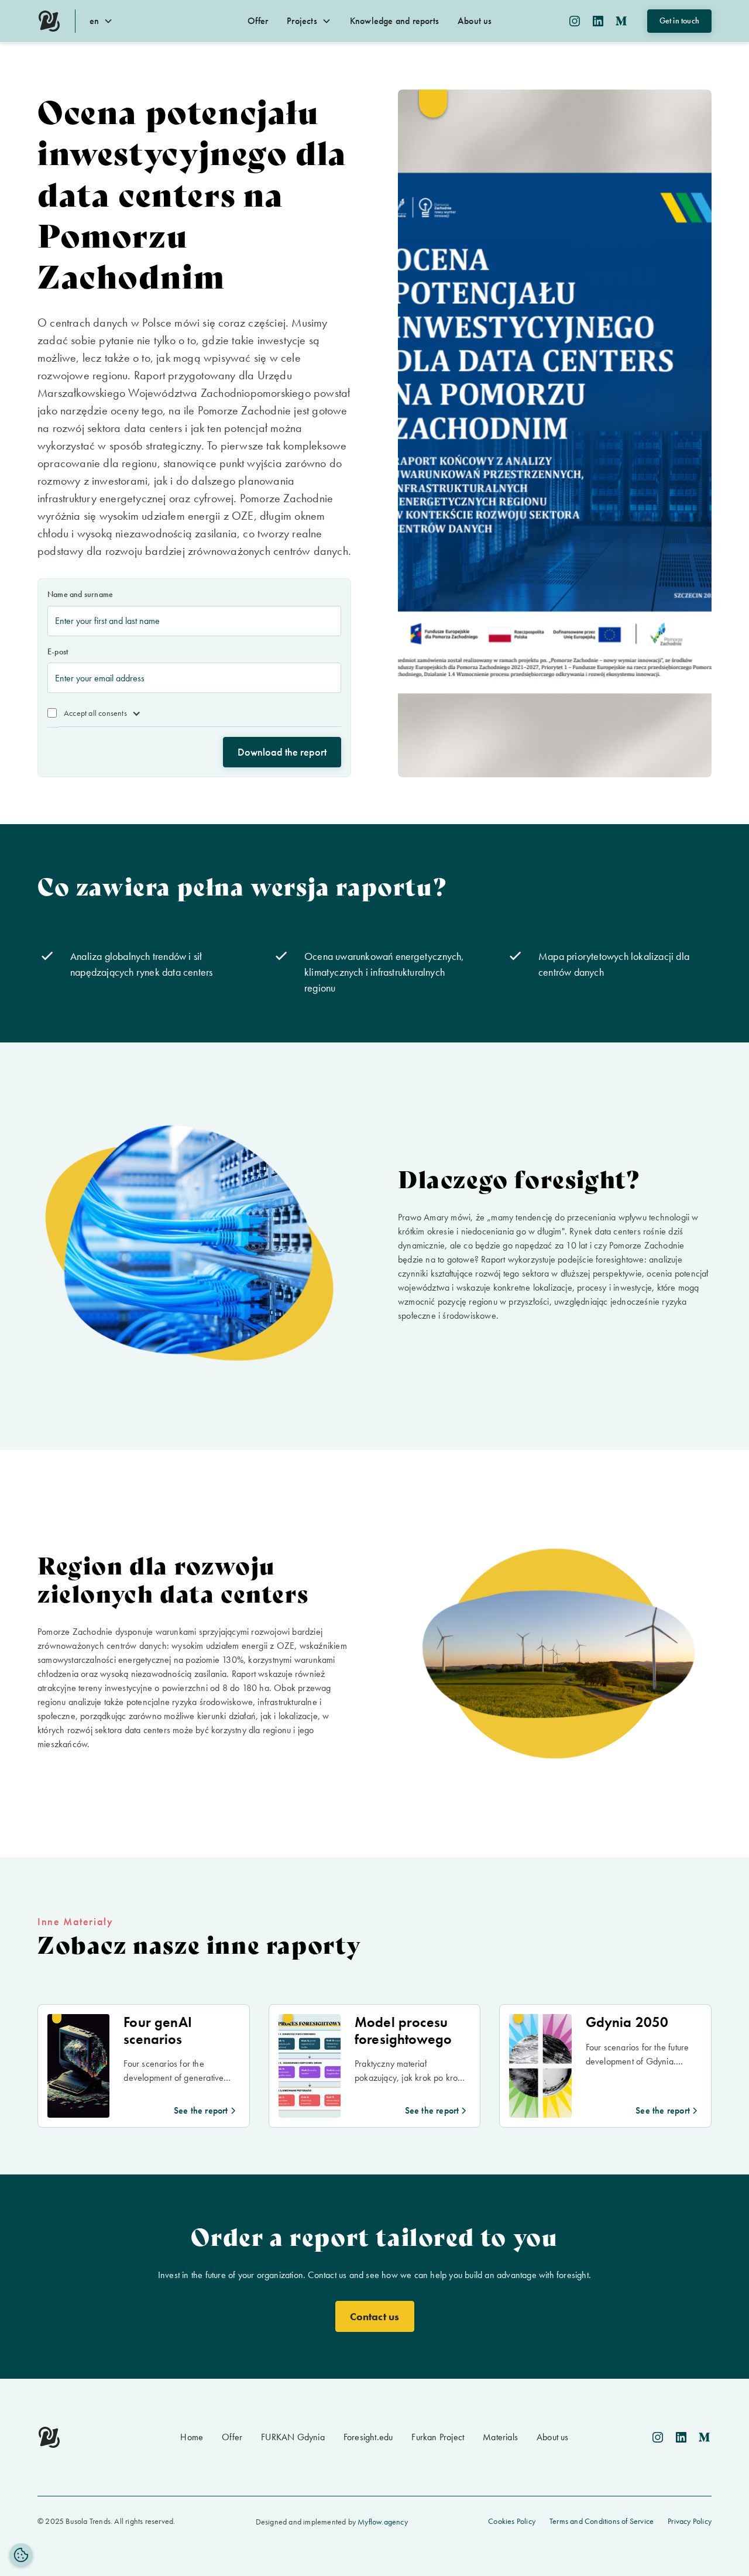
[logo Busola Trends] (49, 21)
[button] (106, 21)
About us (475, 21)
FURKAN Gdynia (293, 2437)
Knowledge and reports (394, 21)
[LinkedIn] (598, 21)
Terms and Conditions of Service (602, 2521)
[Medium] (621, 21)
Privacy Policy (690, 2521)
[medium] (705, 2437)
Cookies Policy (512, 2521)
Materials (500, 2437)
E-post (58, 651)
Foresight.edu (368, 2437)
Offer (258, 21)
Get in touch (679, 20)
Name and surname (80, 594)
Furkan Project (438, 2437)
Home (192, 2437)
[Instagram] (575, 21)
